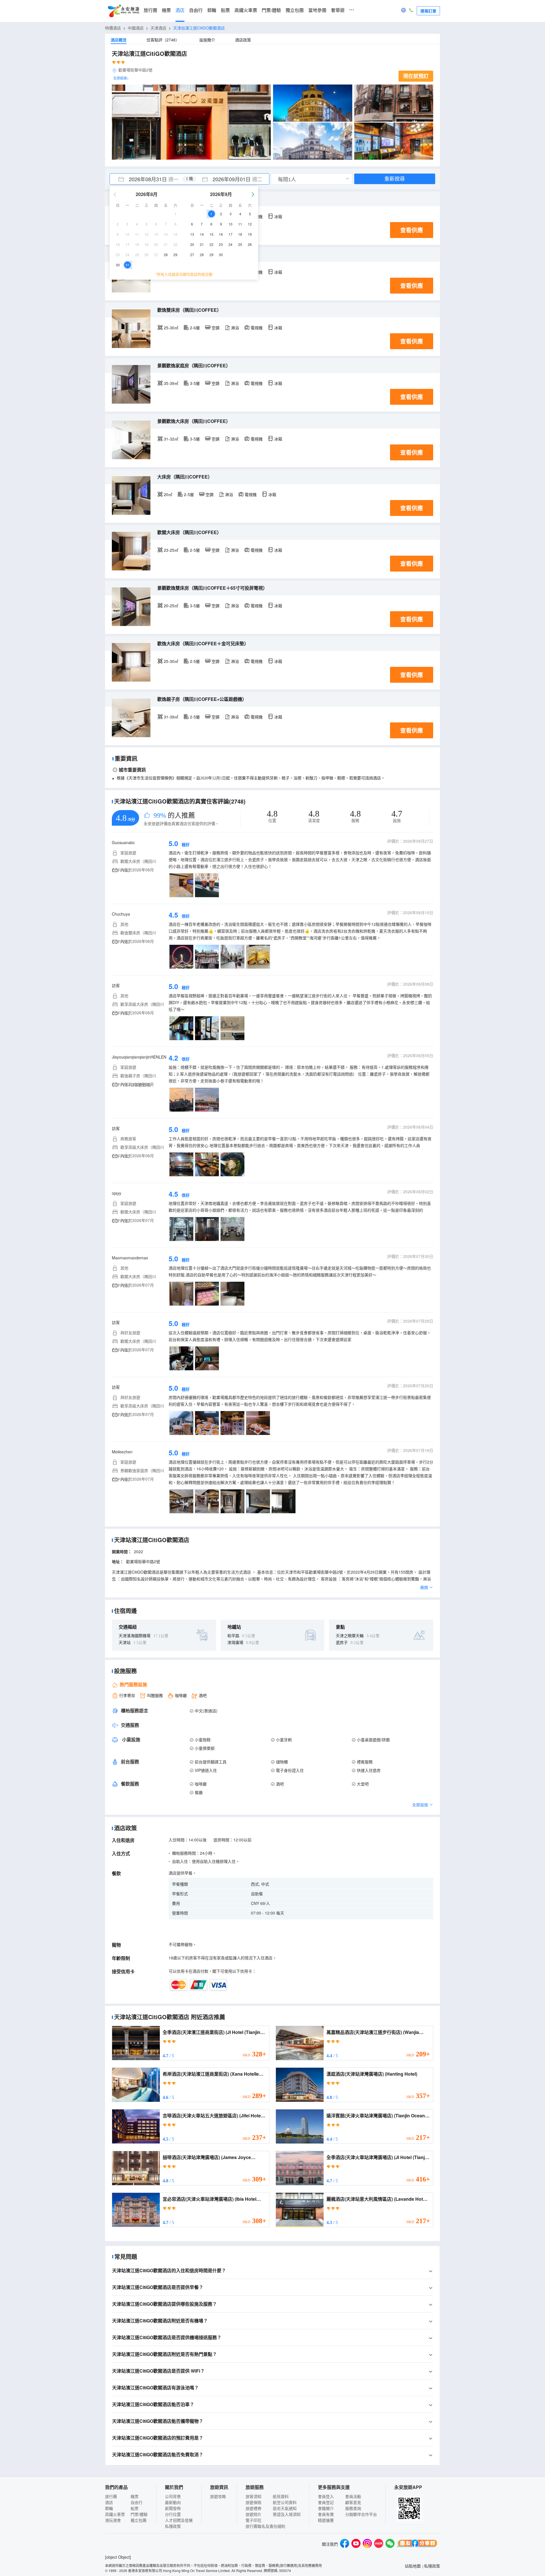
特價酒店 (113, 28)
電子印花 (253, 2520)
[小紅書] (379, 2544)
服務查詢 (353, 2508)
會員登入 (326, 2496)
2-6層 (195, 328)
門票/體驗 (271, 10)
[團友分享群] (417, 2544)
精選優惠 (326, 2520)
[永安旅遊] (123, 11)
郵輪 (212, 10)
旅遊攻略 (218, 2496)
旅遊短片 (253, 2514)
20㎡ (168, 494)
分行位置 (173, 2514)
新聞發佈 (173, 2508)
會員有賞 (326, 2514)
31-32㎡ (171, 439)
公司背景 (173, 2496)
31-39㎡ (171, 717)
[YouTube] (356, 2544)
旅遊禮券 (253, 2508)
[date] (150, 179)
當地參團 (317, 10)
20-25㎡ (171, 606)
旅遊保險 (253, 2502)
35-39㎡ (171, 383)
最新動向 (173, 2502)
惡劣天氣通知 (285, 2508)
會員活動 (353, 2496)
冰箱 (278, 216)
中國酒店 (136, 28)
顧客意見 (353, 2502)
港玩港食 (113, 2520)
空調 (215, 328)
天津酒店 (158, 28)
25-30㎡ (171, 328)
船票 (225, 10)
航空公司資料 (285, 2502)
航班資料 (281, 2496)
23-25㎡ (171, 550)
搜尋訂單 (428, 11)
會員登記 (326, 2502)
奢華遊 (338, 10)
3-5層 (195, 383)
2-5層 (189, 494)
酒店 (180, 10)
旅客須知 (253, 2496)
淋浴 (235, 328)
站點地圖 (413, 2566)
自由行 (196, 10)
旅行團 (150, 10)
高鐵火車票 (246, 10)
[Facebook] (345, 2544)
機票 (166, 10)
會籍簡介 (326, 2508)
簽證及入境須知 (287, 2514)
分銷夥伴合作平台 (361, 2514)
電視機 (257, 328)
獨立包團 (295, 10)
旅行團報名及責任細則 (265, 2526)
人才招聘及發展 (179, 2520)
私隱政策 (173, 2526)
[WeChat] (390, 2544)
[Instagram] (367, 2544)
